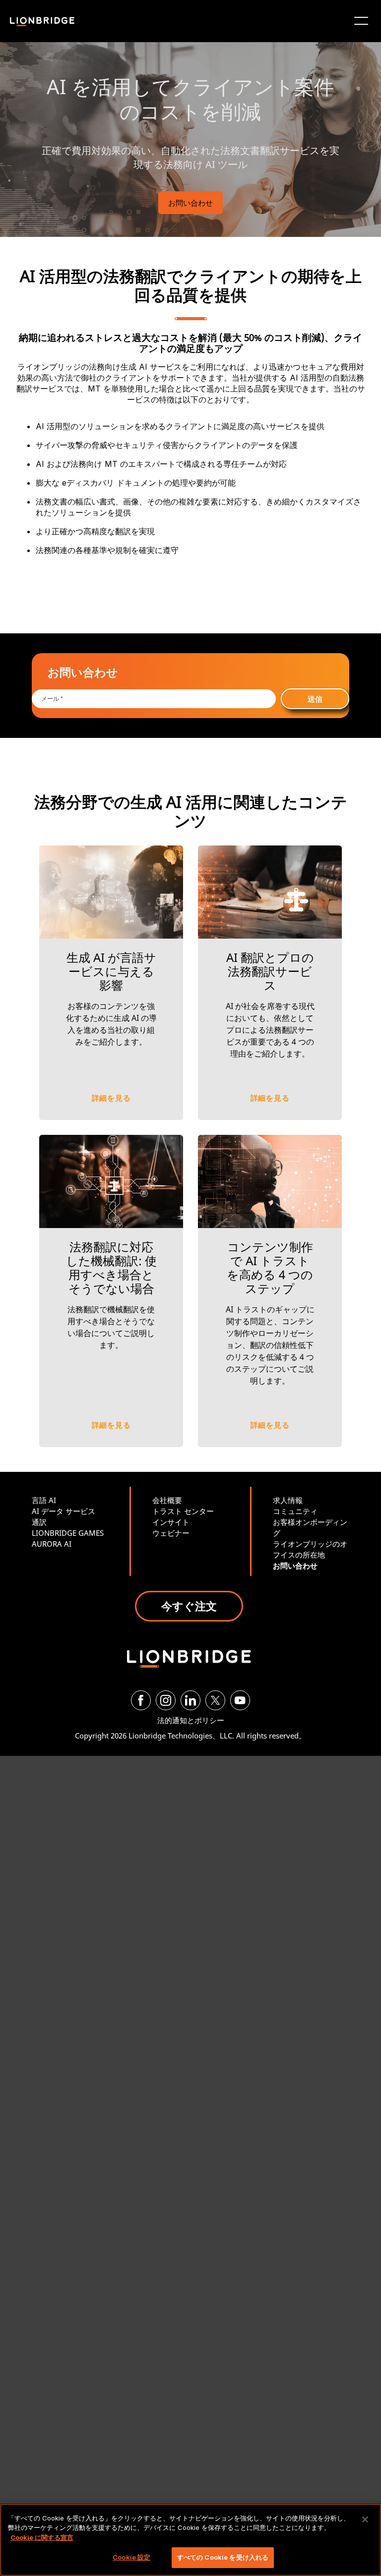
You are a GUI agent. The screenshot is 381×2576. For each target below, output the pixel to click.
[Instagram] (166, 1700)
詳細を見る (111, 1098)
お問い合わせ (190, 203)
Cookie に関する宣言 (42, 2537)
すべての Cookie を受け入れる (223, 2557)
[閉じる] (365, 2520)
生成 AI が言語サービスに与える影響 (111, 971)
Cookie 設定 (131, 2557)
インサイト (171, 1522)
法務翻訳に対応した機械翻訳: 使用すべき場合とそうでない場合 (111, 1267)
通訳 (39, 1522)
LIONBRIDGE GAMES (68, 1533)
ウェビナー (171, 1533)
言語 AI (44, 1500)
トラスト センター (183, 1511)
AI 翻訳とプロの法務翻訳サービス (270, 971)
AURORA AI (52, 1544)
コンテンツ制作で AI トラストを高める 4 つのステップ (270, 1267)
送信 (315, 699)
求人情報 (288, 1500)
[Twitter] (215, 1700)
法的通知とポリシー (191, 1720)
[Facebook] (141, 1700)
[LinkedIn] (190, 1700)
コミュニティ (295, 1511)
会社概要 (167, 1500)
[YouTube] (240, 1700)
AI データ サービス (63, 1511)
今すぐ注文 (189, 1606)
